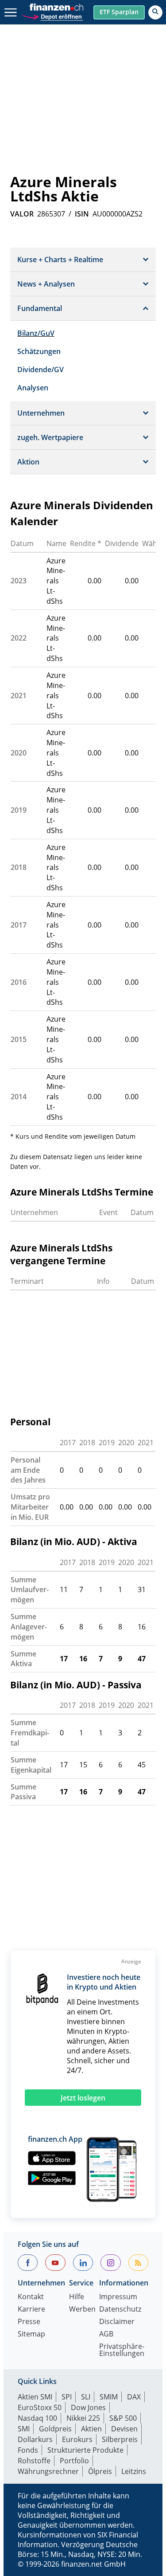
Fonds (28, 2450)
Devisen (124, 2429)
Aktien (91, 2429)
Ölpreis (100, 2471)
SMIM (109, 2397)
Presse (29, 2322)
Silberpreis (120, 2439)
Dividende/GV (41, 370)
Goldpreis (55, 2429)
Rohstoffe (34, 2461)
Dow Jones (88, 2407)
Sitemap (31, 2334)
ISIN (82, 214)
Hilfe (77, 2297)
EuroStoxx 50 (40, 2407)
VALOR (22, 214)
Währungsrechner (48, 2471)
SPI (67, 2397)
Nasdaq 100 (37, 2418)
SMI (24, 2429)
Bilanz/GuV (36, 333)
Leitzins (134, 2471)
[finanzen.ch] (57, 7)
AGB (106, 2334)
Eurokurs (77, 2439)
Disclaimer (117, 2322)
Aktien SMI (35, 2397)
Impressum (118, 2297)
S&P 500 (123, 2418)
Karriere (31, 2310)
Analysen (33, 388)
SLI (86, 2397)
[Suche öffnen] (155, 12)
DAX (134, 2397)
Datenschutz (120, 2310)
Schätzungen (39, 351)
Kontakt (31, 2297)
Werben (82, 2310)
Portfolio (74, 2461)
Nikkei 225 (83, 2418)
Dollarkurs (35, 2439)
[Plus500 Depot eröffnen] (52, 16)
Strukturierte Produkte (85, 2450)
